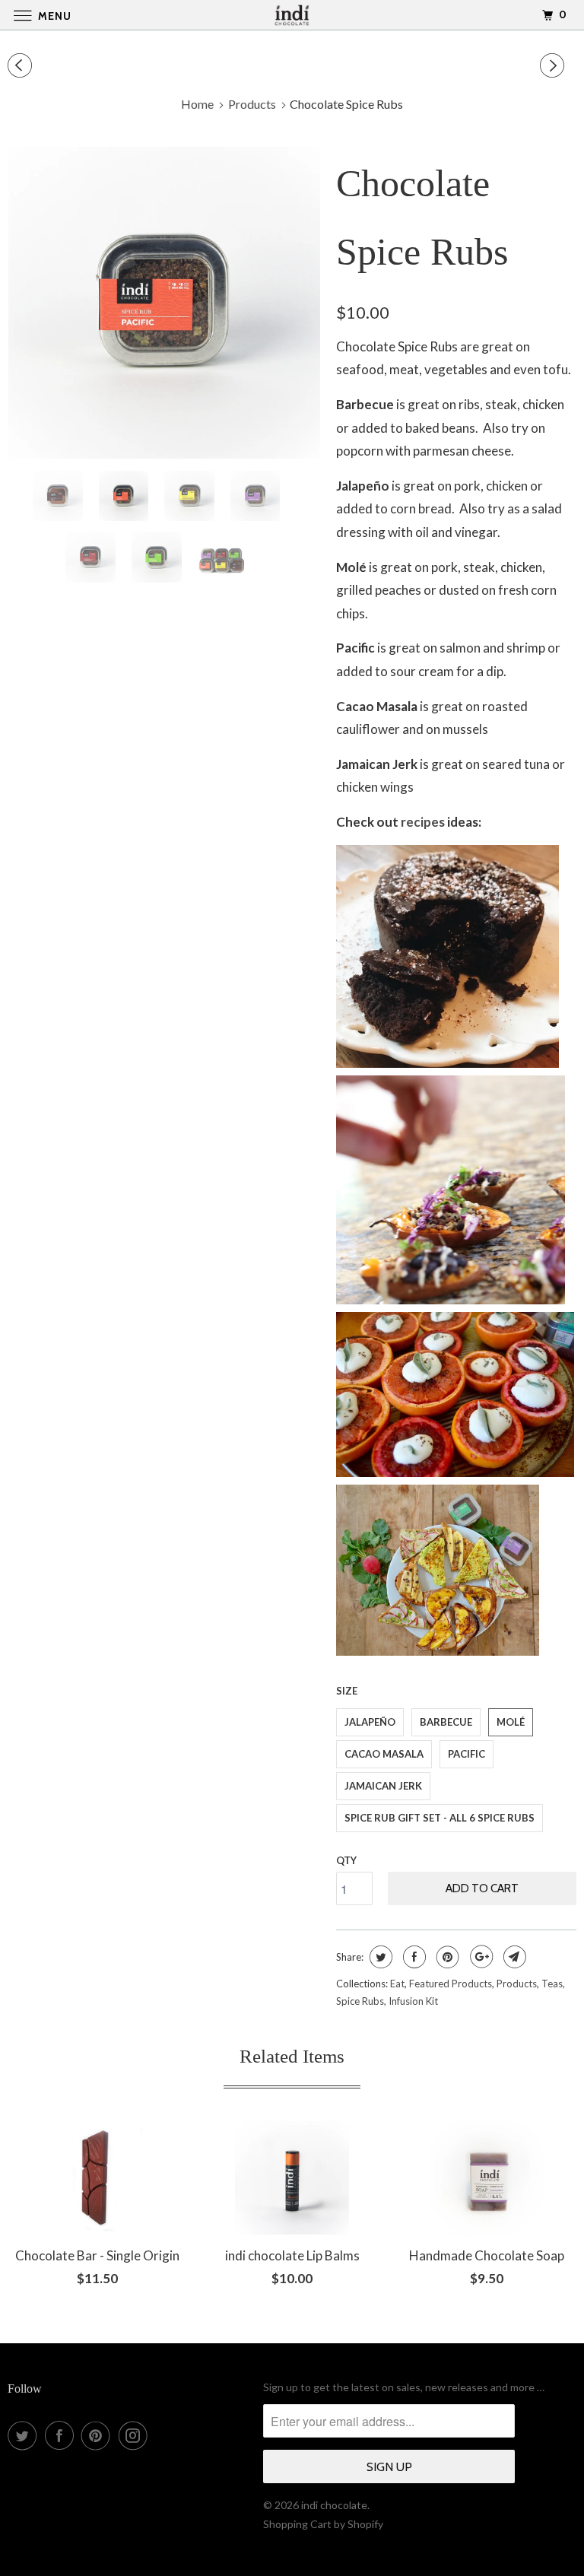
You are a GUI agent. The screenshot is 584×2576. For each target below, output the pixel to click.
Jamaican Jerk (383, 1786)
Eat (397, 1984)
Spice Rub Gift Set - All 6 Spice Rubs (440, 1818)
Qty (346, 1860)
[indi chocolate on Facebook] (62, 2435)
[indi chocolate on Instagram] (136, 2435)
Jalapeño (370, 1722)
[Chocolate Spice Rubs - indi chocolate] (164, 303)
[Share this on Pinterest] (446, 1957)
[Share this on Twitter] (379, 1957)
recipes (423, 822)
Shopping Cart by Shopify (323, 2524)
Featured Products (451, 1984)
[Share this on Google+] (479, 1957)
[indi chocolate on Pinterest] (99, 2435)
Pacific (467, 1754)
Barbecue (446, 1722)
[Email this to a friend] (513, 1957)
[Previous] (22, 66)
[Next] (554, 66)
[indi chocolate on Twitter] (25, 2435)
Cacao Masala (384, 1754)
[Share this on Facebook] (413, 1957)
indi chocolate (334, 2505)
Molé (511, 1722)
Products (517, 1984)
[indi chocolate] (292, 15)
